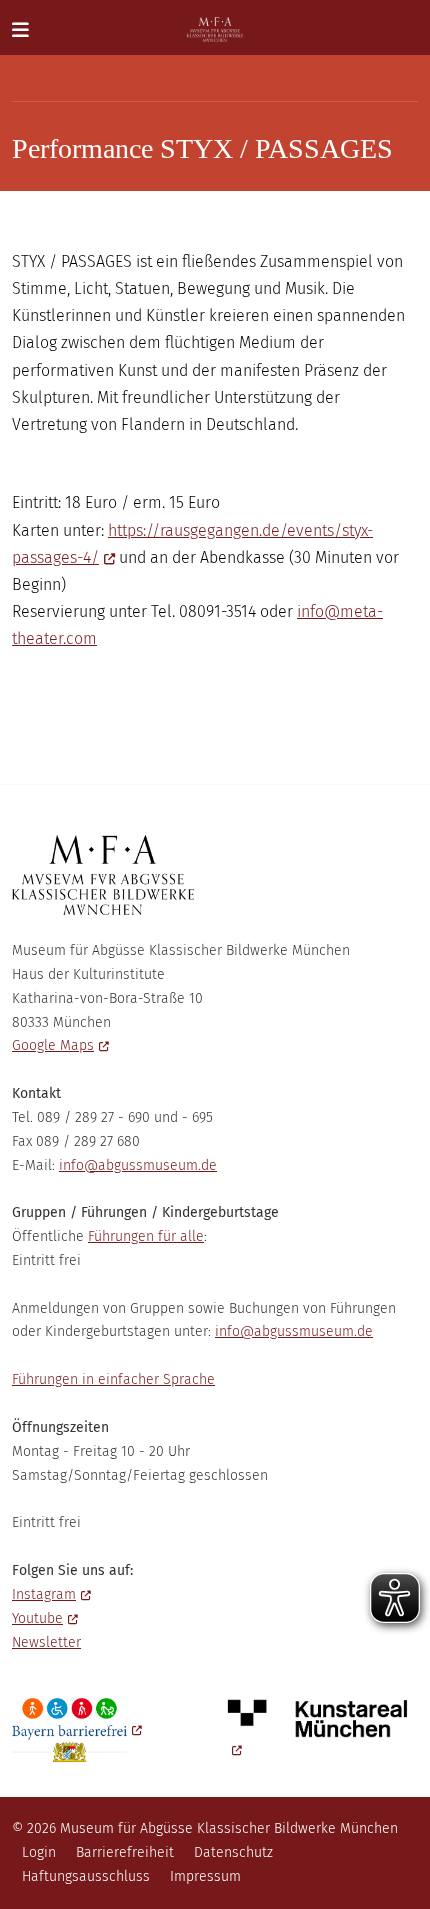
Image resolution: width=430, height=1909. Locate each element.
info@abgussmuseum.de (138, 1165)
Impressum (205, 1876)
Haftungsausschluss (86, 1876)
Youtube (37, 1618)
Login (39, 1852)
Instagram (44, 1594)
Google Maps (53, 1045)
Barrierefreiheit (125, 1852)
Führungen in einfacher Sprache (113, 1379)
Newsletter (46, 1642)
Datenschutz (233, 1852)
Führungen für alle (146, 1236)
